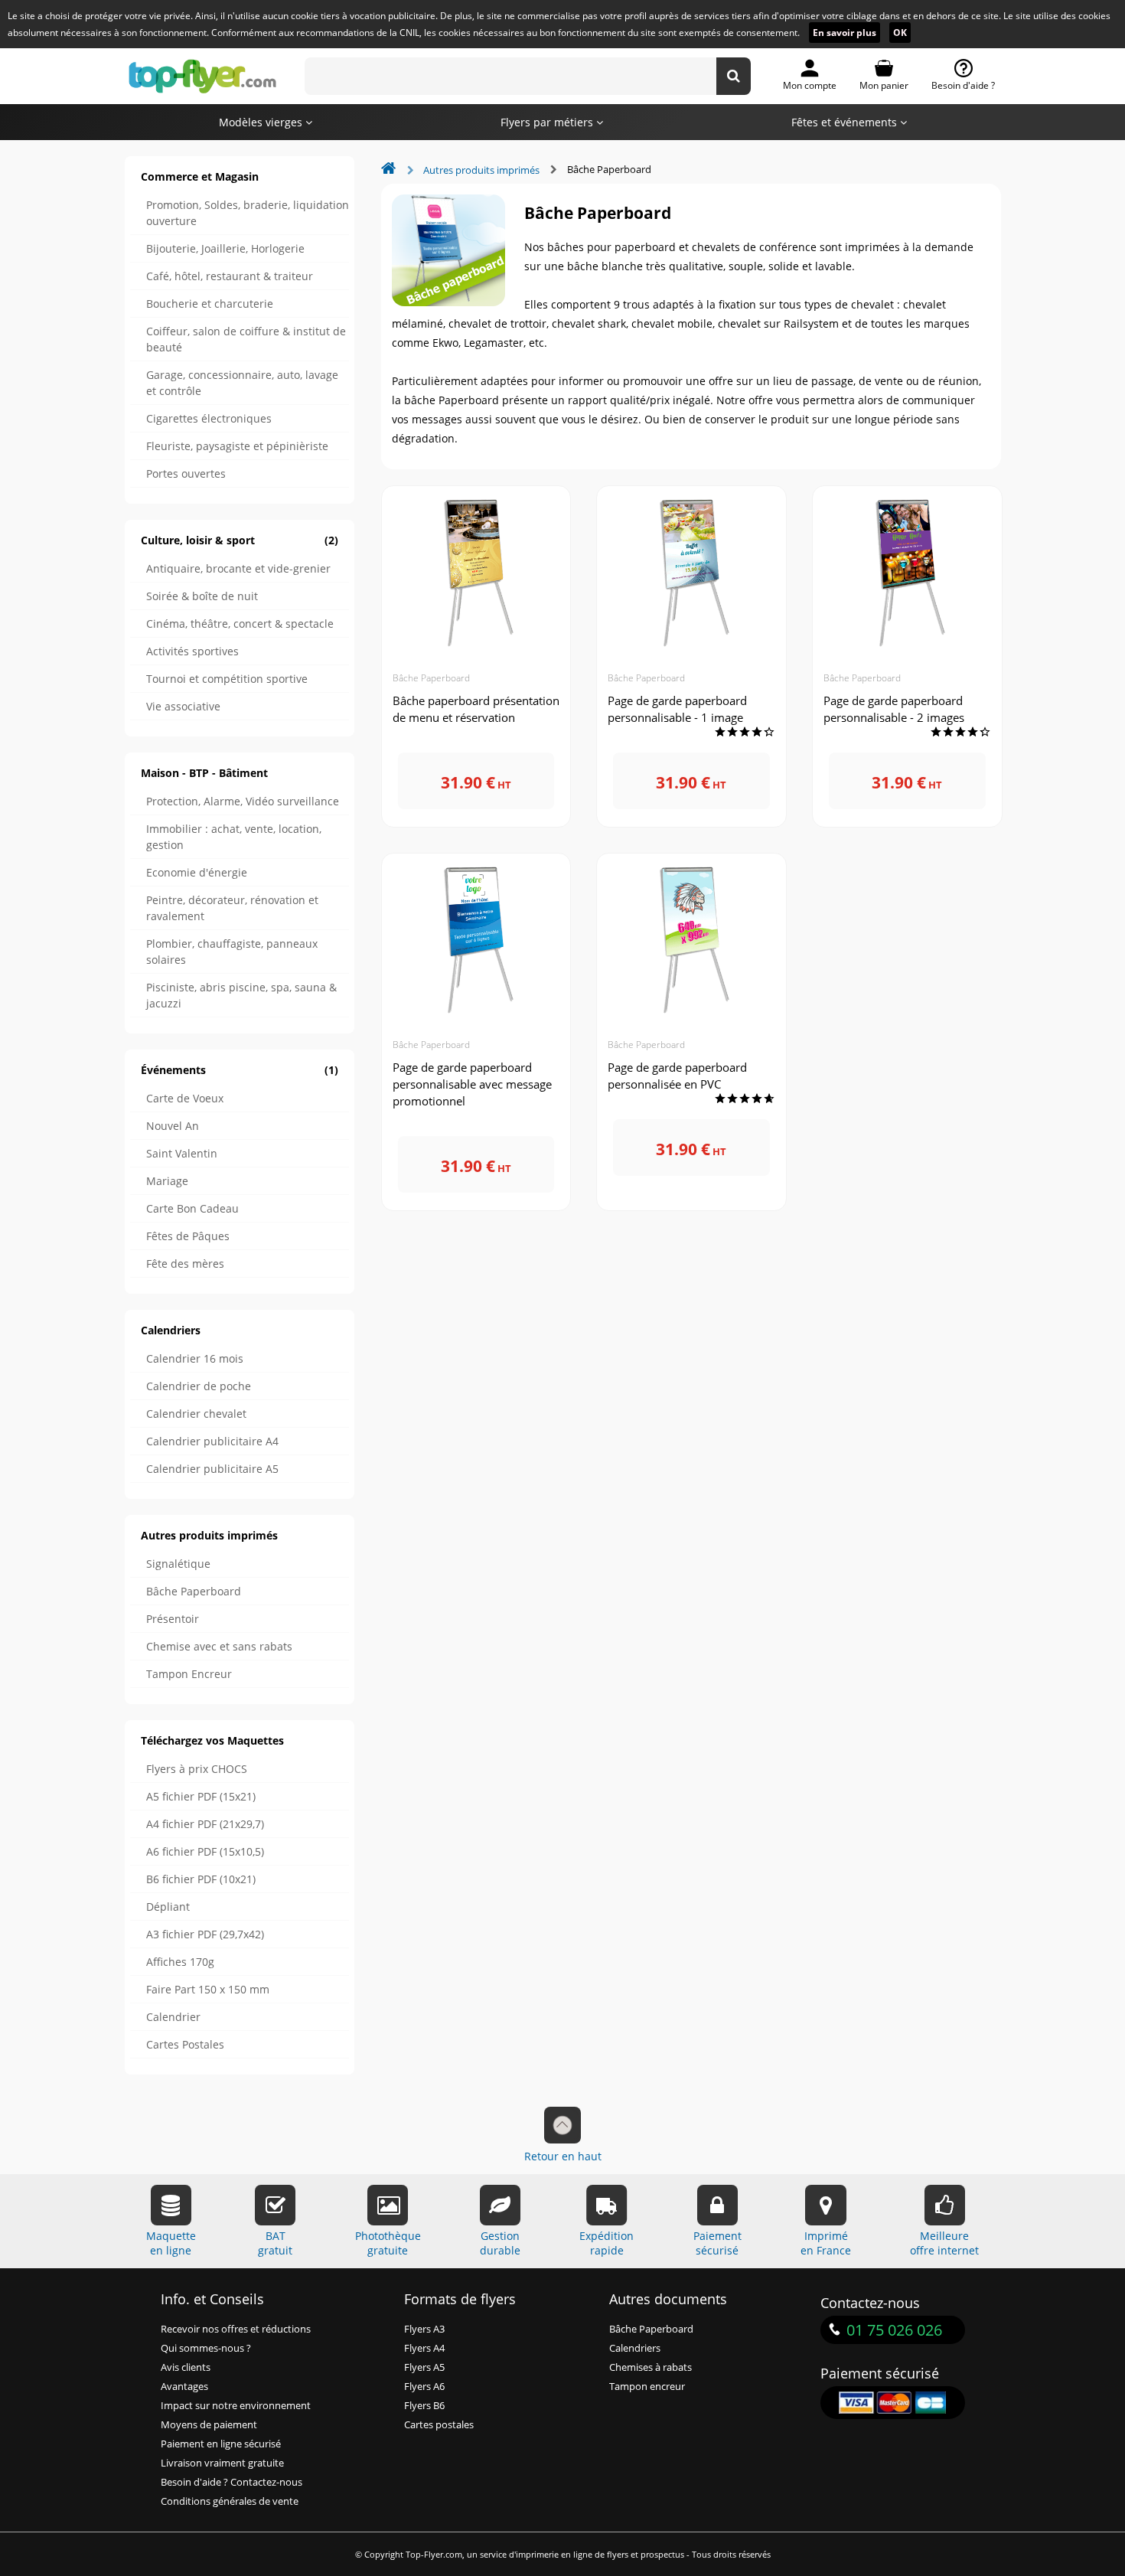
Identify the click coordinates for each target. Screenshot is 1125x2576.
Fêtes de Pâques (188, 1236)
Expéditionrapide (607, 2243)
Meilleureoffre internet (944, 2243)
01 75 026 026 (894, 2330)
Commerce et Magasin (200, 176)
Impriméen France (826, 2243)
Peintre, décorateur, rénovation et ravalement (232, 908)
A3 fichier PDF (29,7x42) (205, 1934)
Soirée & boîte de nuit (202, 596)
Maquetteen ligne (171, 2243)
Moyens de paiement (209, 2425)
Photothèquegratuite (388, 2243)
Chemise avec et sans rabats (219, 1646)
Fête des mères (185, 1264)
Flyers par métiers (548, 122)
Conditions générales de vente (230, 2501)
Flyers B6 (424, 2406)
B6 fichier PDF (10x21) (201, 1879)
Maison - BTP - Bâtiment (204, 773)
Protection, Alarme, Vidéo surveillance (243, 801)
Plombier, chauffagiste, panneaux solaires (232, 952)
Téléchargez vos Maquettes (212, 1740)
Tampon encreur (647, 2387)
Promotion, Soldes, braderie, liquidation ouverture (248, 213)
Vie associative (183, 706)
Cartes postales (439, 2425)
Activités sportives (192, 651)
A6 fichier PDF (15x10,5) (205, 1851)
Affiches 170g (180, 1962)
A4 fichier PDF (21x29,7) (205, 1824)
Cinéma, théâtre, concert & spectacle (240, 624)
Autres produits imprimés (209, 1535)
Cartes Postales (185, 2044)
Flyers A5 (424, 2367)
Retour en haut (563, 2156)
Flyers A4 (424, 2348)
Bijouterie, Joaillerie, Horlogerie (225, 248)
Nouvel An (173, 1126)
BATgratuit (275, 2243)
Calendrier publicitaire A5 (212, 1469)
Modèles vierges (262, 122)
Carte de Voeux (185, 1098)
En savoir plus (845, 33)
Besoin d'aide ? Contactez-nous (232, 2482)
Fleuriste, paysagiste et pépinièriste (237, 446)
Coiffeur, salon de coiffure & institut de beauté (246, 339)
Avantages (184, 2387)
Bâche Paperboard (194, 1591)
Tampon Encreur (189, 1674)
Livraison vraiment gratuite (222, 2463)
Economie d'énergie (197, 872)
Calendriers (171, 1330)
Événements (240, 1070)
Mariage (167, 1181)
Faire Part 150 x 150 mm (208, 1989)
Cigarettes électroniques (209, 418)
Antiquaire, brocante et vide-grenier (238, 568)
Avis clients (186, 2367)
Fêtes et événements (846, 122)
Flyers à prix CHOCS (197, 1769)
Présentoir (173, 1619)
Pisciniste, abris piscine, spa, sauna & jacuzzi (241, 995)
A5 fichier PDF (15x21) (201, 1796)
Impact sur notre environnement (236, 2406)
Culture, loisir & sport (240, 540)
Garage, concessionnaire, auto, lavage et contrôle (242, 383)
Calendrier (173, 2017)
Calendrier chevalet (196, 1414)
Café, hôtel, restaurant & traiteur (230, 276)
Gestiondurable (500, 2243)
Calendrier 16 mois (195, 1358)
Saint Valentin (182, 1153)
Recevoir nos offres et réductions (236, 2329)
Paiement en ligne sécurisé (221, 2444)
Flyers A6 (424, 2387)
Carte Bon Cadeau (192, 1208)
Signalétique (178, 1564)
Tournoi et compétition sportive (227, 679)
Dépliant (168, 1907)
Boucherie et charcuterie (210, 304)
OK (900, 33)
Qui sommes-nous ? (206, 2348)
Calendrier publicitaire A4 (212, 1441)
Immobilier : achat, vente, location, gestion (234, 837)
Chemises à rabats (651, 2367)
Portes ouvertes (186, 473)
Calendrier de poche (199, 1386)
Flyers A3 (424, 2329)
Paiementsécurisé (717, 2243)
